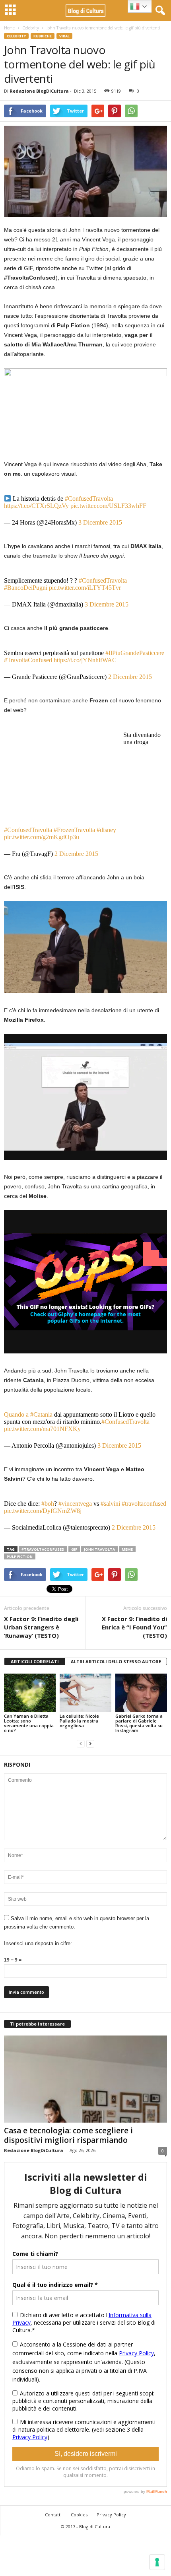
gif (74, 1549)
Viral (64, 36)
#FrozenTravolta (74, 830)
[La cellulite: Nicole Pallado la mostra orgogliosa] (85, 1693)
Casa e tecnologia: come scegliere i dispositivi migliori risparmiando (68, 2135)
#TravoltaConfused (28, 660)
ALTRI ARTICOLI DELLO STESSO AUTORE (116, 1661)
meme (127, 1549)
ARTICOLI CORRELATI (35, 1661)
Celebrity (31, 28)
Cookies (79, 2515)
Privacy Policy (111, 2515)
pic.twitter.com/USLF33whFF (108, 506)
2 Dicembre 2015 (130, 677)
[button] (159, 11)
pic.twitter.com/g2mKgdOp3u (42, 837)
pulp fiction (20, 1556)
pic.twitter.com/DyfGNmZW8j (43, 1511)
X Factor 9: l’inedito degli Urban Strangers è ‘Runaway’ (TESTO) (41, 1627)
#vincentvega (75, 1504)
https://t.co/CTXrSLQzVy (36, 506)
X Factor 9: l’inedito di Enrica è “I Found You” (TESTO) (134, 1627)
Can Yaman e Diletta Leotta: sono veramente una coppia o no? (29, 1723)
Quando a (17, 1414)
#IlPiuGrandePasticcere (135, 653)
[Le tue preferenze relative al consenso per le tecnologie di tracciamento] (157, 2562)
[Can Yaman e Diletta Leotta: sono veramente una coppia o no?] (30, 1693)
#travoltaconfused (144, 1504)
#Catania (41, 1414)
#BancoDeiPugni (26, 588)
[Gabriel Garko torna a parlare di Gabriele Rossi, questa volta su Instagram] (141, 1693)
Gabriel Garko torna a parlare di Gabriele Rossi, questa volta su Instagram (139, 1723)
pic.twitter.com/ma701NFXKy (42, 1429)
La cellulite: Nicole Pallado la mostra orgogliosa (79, 1721)
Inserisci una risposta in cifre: (38, 1943)
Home (9, 28)
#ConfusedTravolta (89, 499)
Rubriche (43, 36)
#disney (106, 830)
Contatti (53, 2515)
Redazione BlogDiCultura (39, 91)
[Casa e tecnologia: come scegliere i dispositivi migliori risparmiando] (85, 2079)
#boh (48, 1504)
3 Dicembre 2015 (100, 522)
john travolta (99, 1549)
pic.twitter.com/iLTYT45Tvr (85, 588)
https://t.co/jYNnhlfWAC (85, 660)
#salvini (110, 1504)
